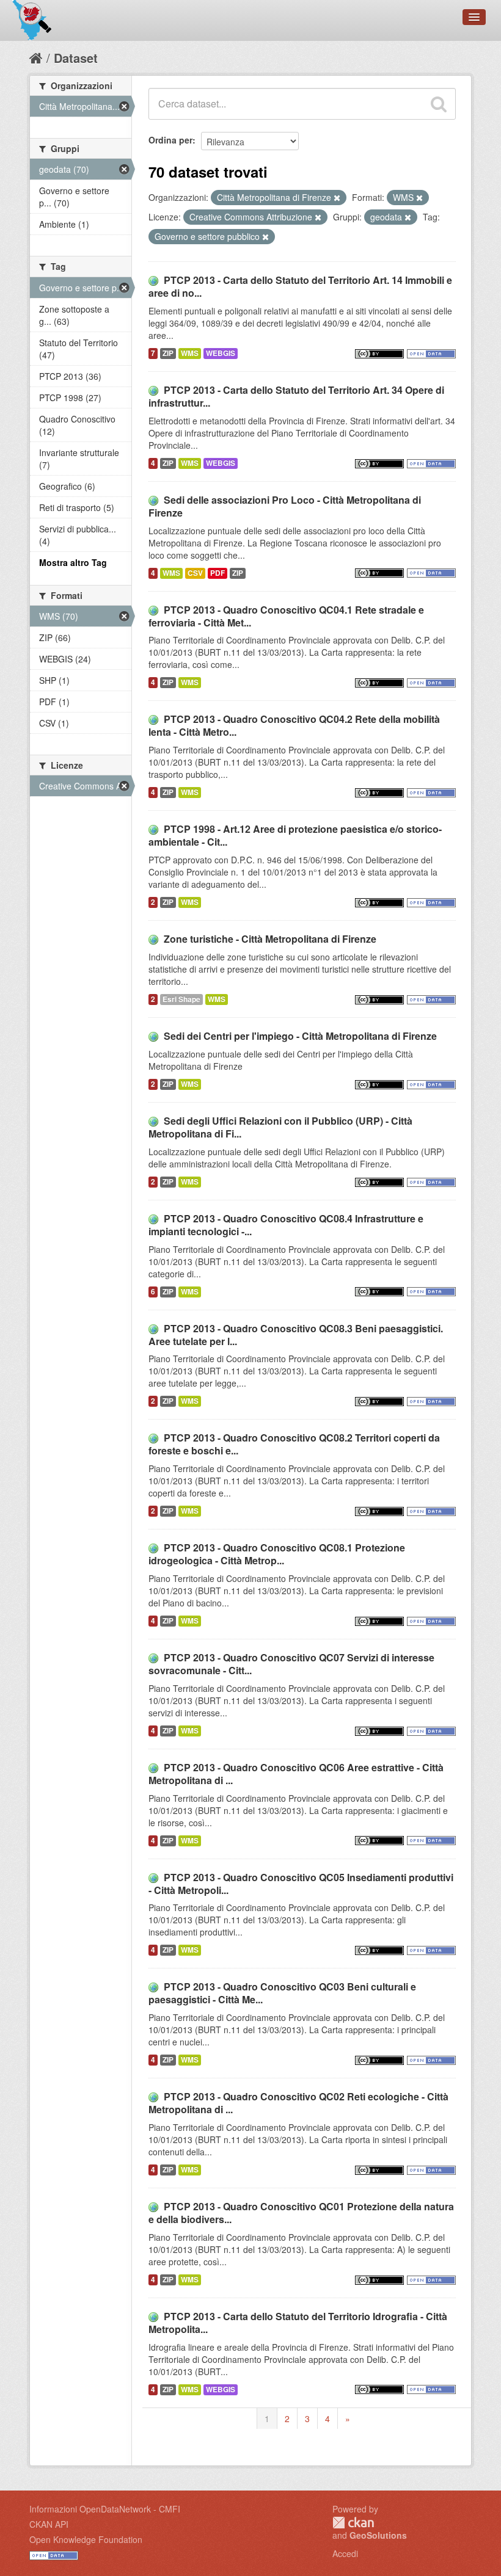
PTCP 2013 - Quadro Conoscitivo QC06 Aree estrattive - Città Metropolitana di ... (296, 1774)
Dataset (76, 58)
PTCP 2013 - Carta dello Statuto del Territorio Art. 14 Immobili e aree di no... (300, 286)
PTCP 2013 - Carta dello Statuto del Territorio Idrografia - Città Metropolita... (298, 2323)
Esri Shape (181, 999)
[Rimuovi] (337, 198)
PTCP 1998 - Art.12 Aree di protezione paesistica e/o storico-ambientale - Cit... (295, 835)
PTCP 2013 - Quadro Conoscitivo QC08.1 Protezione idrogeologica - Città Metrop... (277, 1554)
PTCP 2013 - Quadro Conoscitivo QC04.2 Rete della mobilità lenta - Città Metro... (294, 725)
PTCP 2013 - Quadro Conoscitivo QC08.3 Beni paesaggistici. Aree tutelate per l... (296, 1335)
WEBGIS (221, 353)
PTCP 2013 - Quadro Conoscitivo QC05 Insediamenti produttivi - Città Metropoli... (301, 1884)
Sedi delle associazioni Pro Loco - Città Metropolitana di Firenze (285, 506)
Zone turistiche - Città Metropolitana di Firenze (270, 939)
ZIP (168, 353)
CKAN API (49, 2524)
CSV (195, 573)
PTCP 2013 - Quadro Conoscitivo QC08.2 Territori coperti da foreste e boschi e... (294, 1444)
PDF (218, 573)
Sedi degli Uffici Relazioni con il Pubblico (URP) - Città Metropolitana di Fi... (280, 1127)
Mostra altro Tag (73, 562)
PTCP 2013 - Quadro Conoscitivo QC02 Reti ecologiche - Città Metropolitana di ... (298, 2103)
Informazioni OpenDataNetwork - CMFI (105, 2509)
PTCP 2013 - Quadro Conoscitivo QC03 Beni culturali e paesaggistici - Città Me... (282, 1993)
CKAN (353, 2523)
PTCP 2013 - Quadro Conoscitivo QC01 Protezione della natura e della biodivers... (301, 2213)
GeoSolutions (378, 2535)
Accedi (345, 2553)
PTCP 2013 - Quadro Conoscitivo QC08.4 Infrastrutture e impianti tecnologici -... (286, 1225)
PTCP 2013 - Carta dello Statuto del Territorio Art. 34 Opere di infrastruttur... (296, 396)
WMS (190, 353)
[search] (439, 104)
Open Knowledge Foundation (86, 2539)
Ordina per (170, 140)
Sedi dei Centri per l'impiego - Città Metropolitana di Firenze (300, 1036)
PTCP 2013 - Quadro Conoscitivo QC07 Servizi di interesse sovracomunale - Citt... (291, 1664)
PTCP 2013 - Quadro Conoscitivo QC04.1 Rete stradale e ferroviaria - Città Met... (286, 616)
